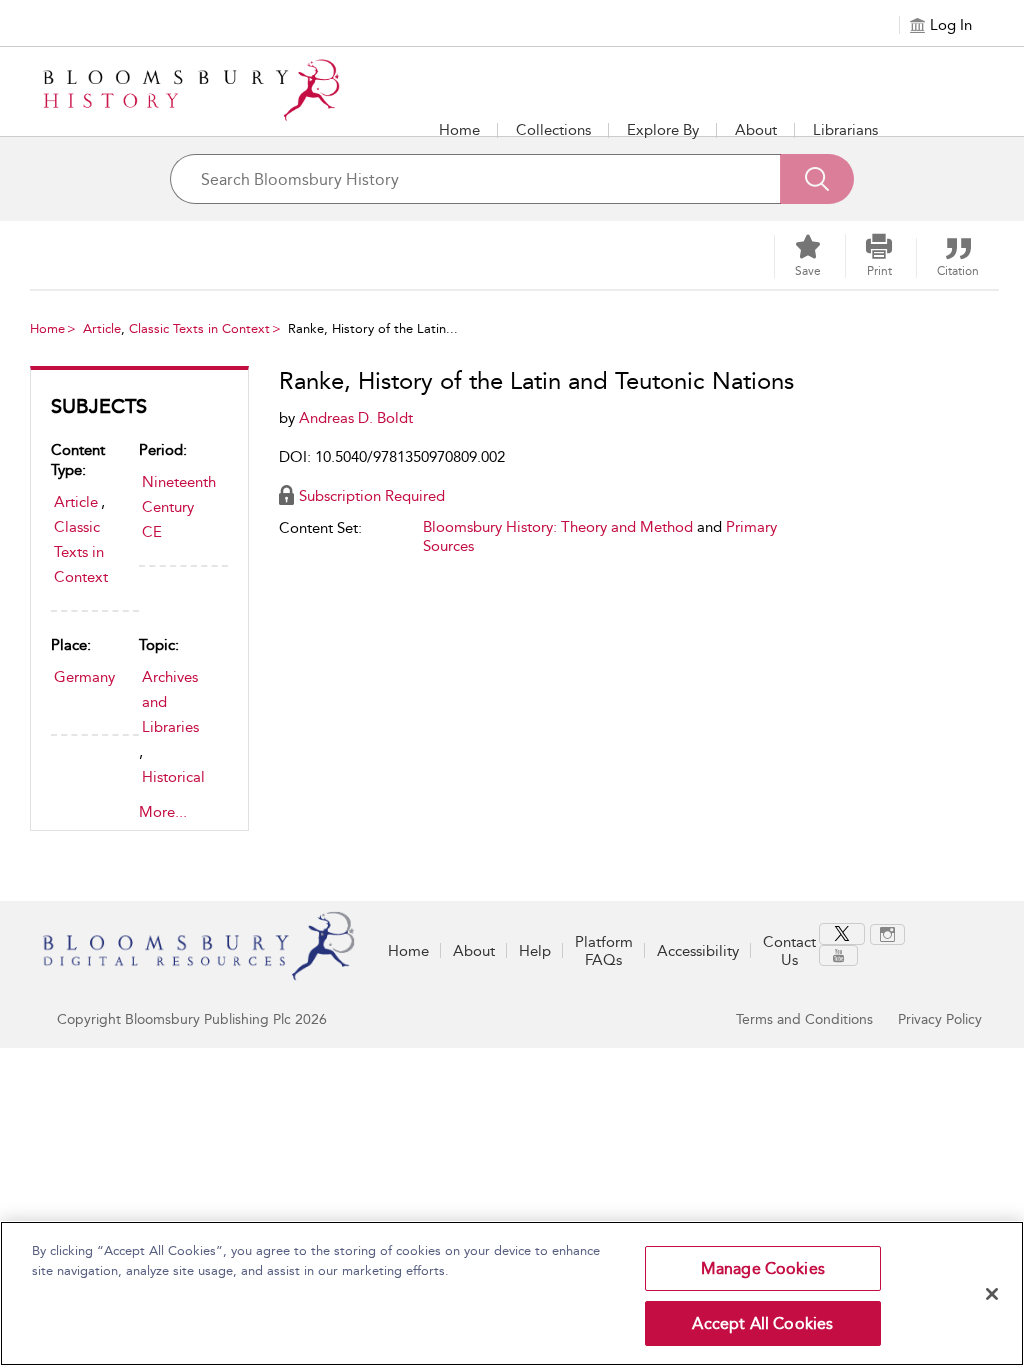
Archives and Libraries (170, 702)
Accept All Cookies (762, 1323)
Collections (553, 130)
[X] (842, 934)
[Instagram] (887, 934)
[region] (512, 1293)
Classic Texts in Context (199, 328)
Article (102, 328)
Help (535, 951)
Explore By (663, 130)
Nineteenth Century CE (179, 507)
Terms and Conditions (804, 1019)
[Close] (992, 1294)
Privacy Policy (940, 1019)
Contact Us (789, 951)
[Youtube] (838, 955)
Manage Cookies (763, 1268)
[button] (663, 130)
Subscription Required (372, 496)
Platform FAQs (604, 951)
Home (459, 130)
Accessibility (698, 951)
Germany (84, 677)
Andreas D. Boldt (356, 418)
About (756, 130)
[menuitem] (844, 934)
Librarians (845, 130)
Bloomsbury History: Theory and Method (558, 527)
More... (163, 812)
